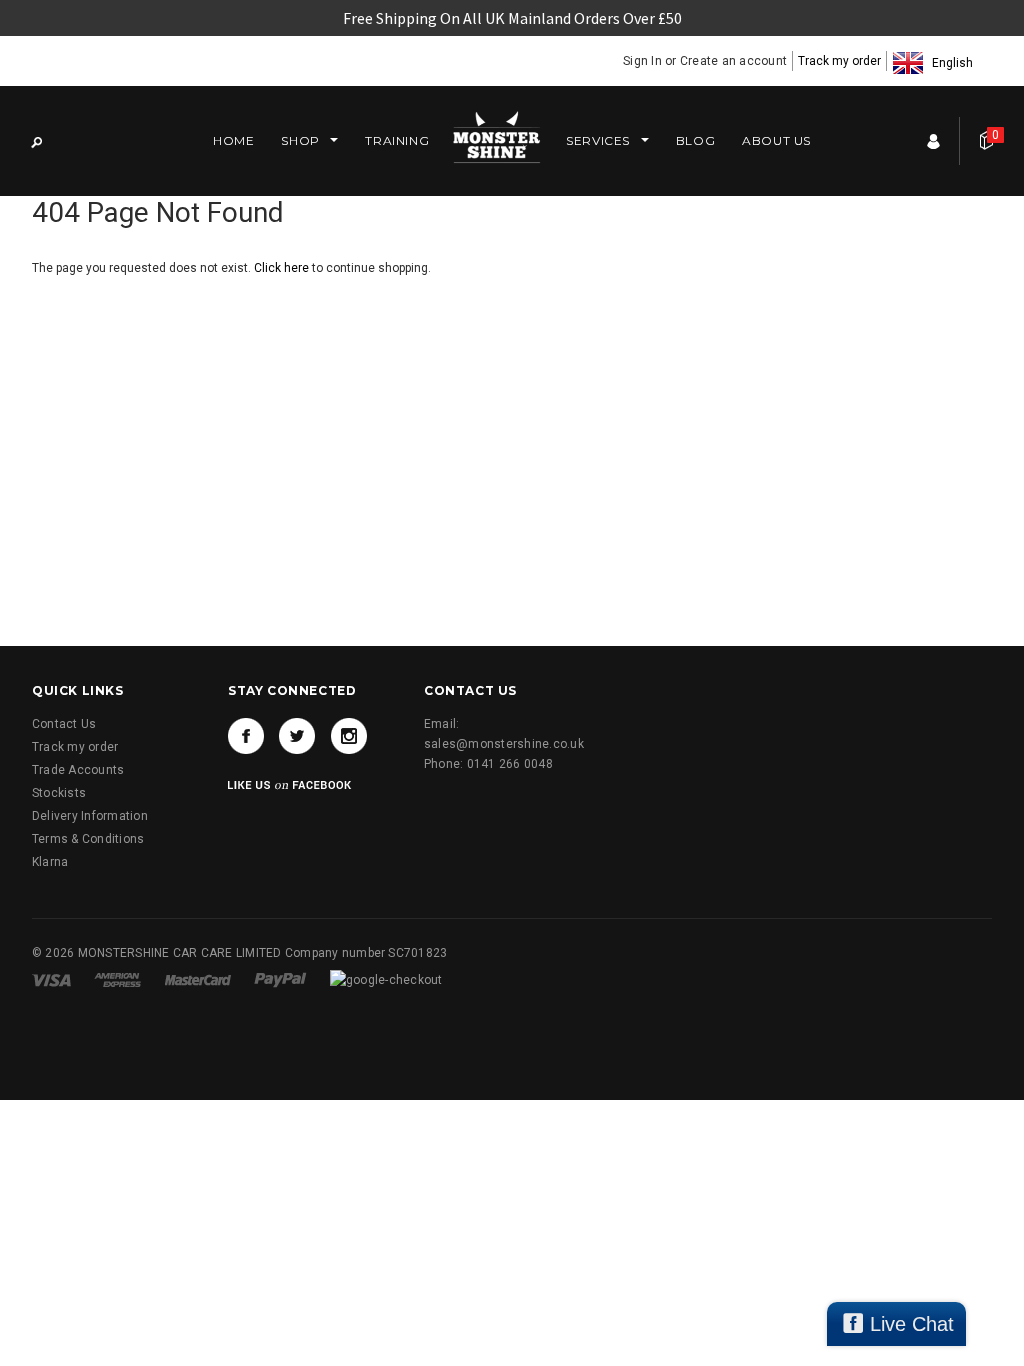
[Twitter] (297, 736)
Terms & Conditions (88, 839)
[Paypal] (282, 979)
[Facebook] (246, 736)
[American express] (119, 979)
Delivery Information (90, 816)
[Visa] (53, 979)
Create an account (733, 61)
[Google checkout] (386, 979)
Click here (283, 268)
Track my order (839, 61)
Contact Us (64, 724)
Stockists (59, 793)
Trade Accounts (78, 770)
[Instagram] (349, 736)
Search (36, 141)
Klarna (50, 862)
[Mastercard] (199, 979)
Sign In (642, 61)
